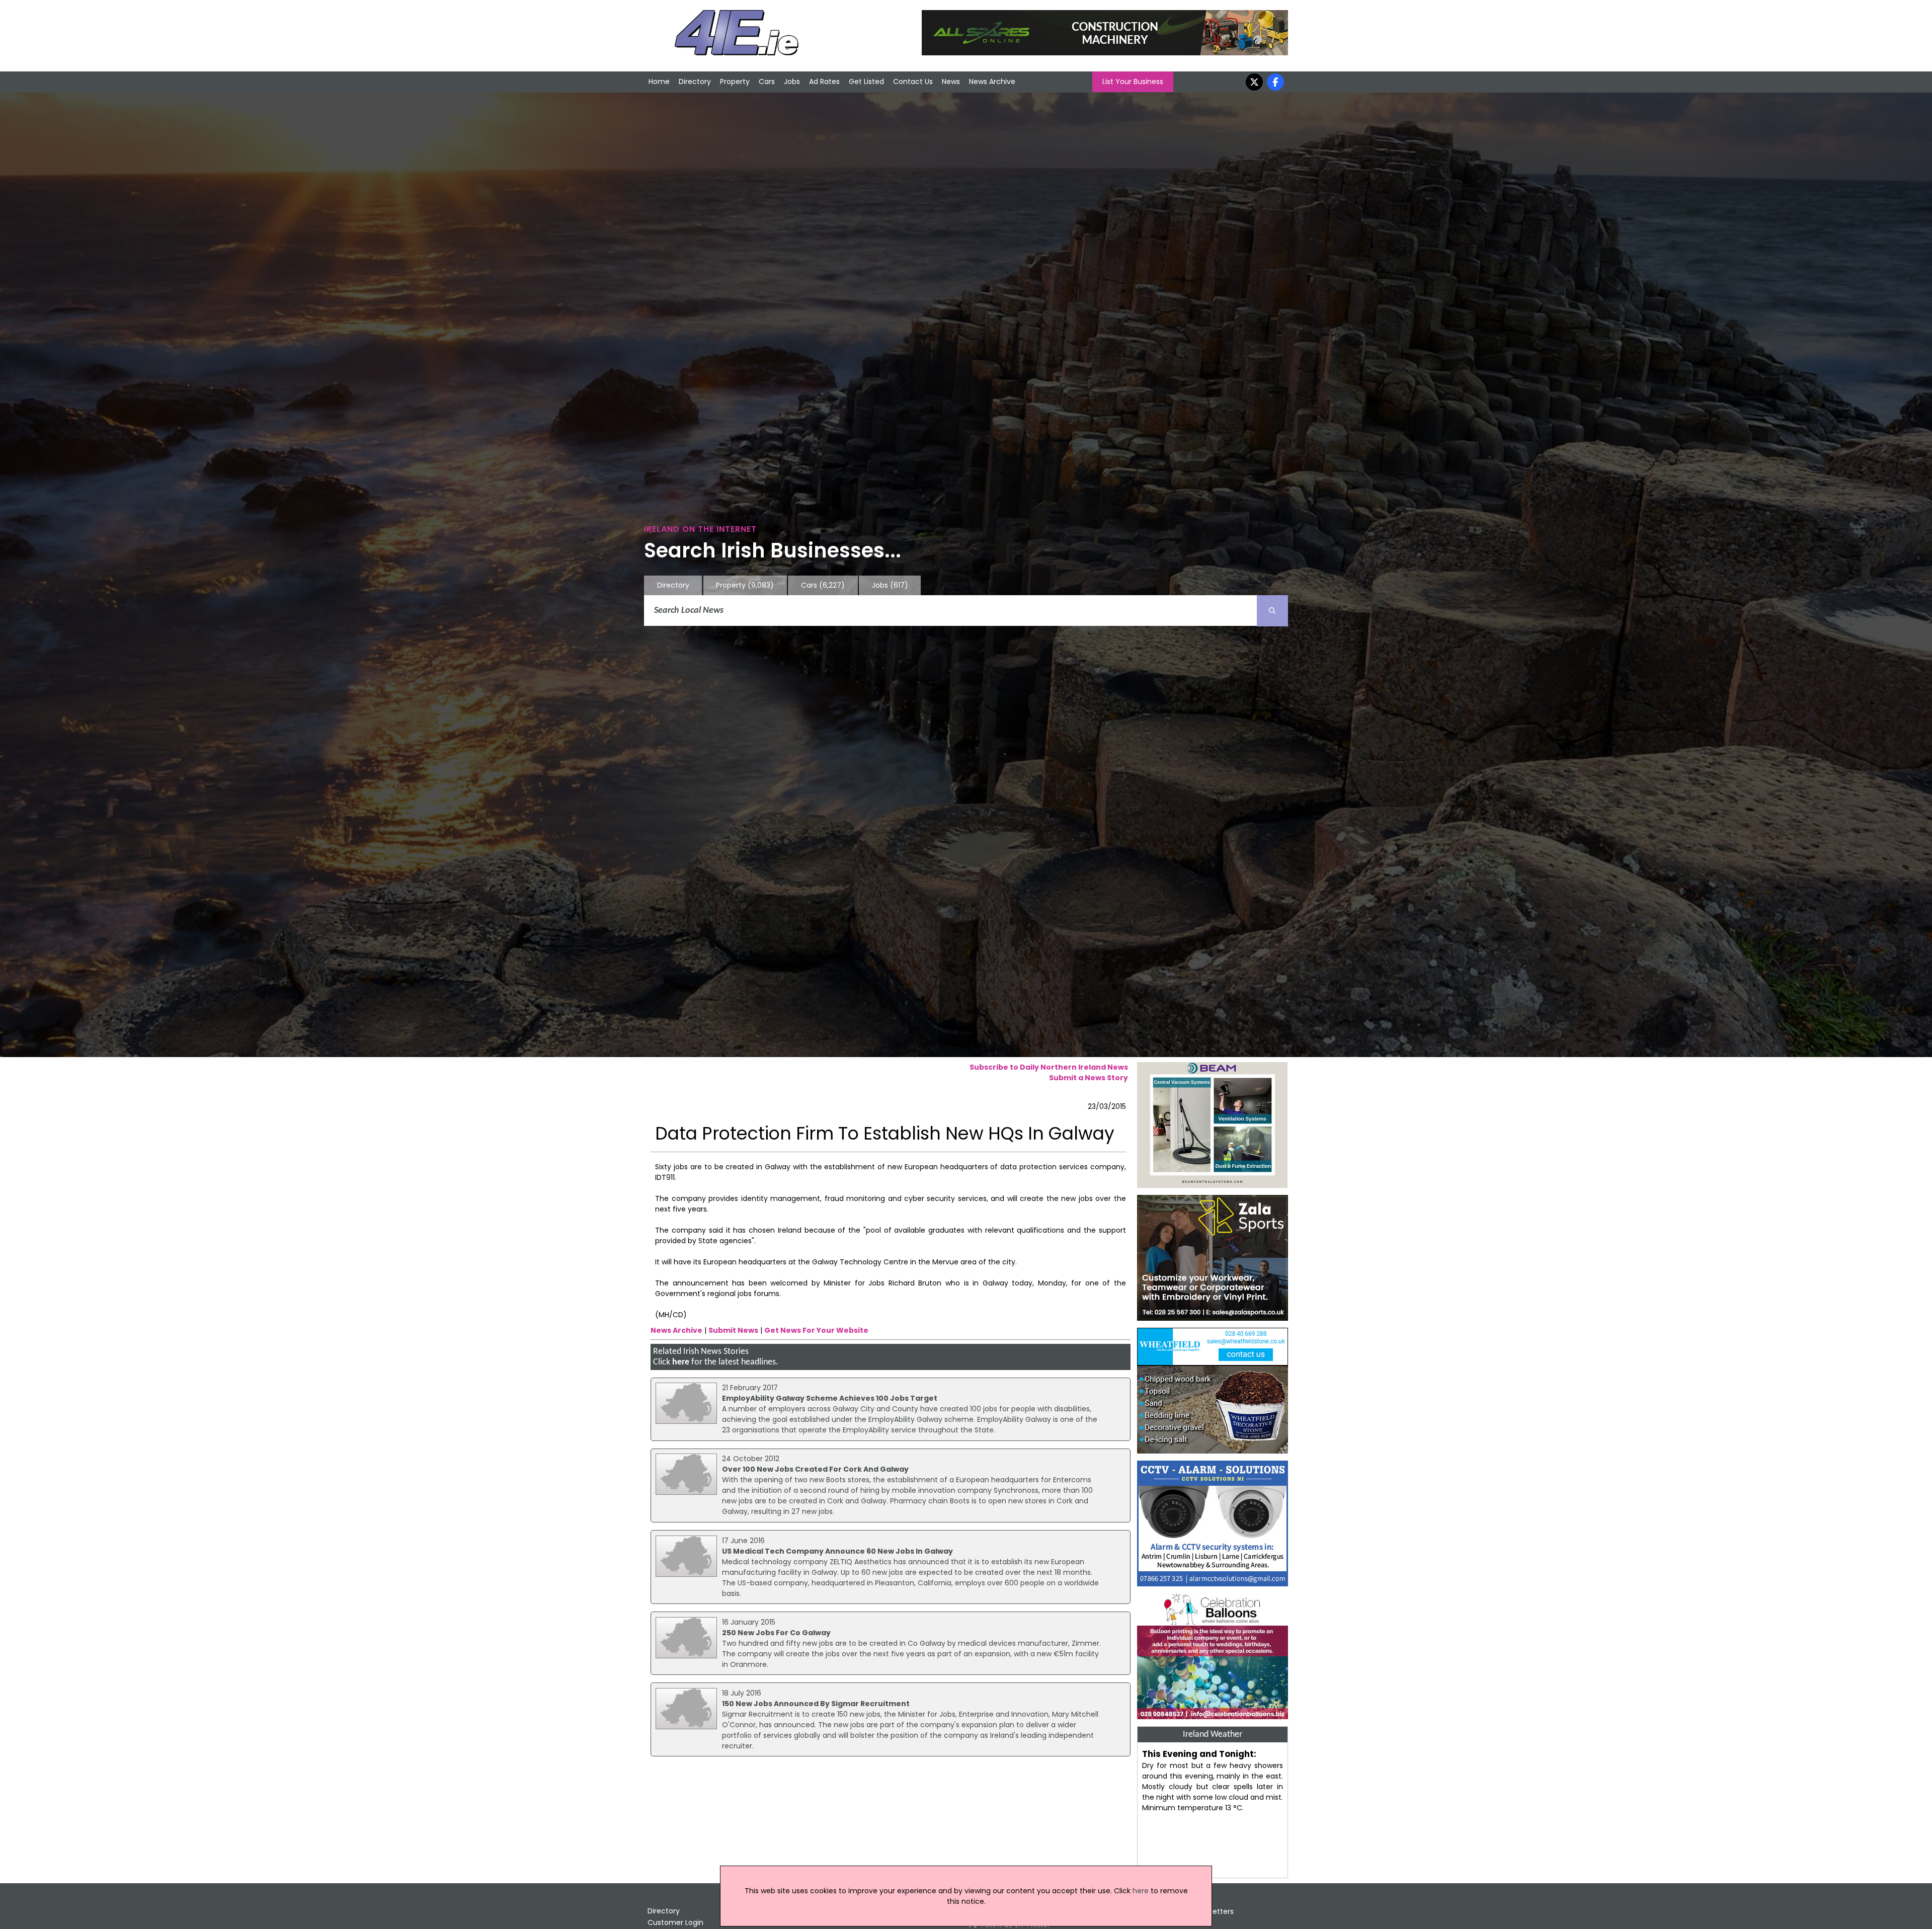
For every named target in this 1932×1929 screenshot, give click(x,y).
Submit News (733, 1330)
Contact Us (913, 82)
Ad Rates (824, 82)
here (681, 1362)
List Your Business (1133, 82)
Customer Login (675, 1922)
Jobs (792, 82)
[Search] (1272, 611)
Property (735, 82)
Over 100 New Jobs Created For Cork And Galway (815, 1469)
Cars (767, 82)
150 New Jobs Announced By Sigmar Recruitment (816, 1704)
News (951, 82)
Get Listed (866, 82)
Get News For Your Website (816, 1330)
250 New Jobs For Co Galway (776, 1633)
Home (659, 82)
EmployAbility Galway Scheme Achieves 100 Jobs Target (830, 1398)
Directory (695, 82)
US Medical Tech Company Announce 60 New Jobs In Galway (837, 1551)
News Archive (992, 82)
